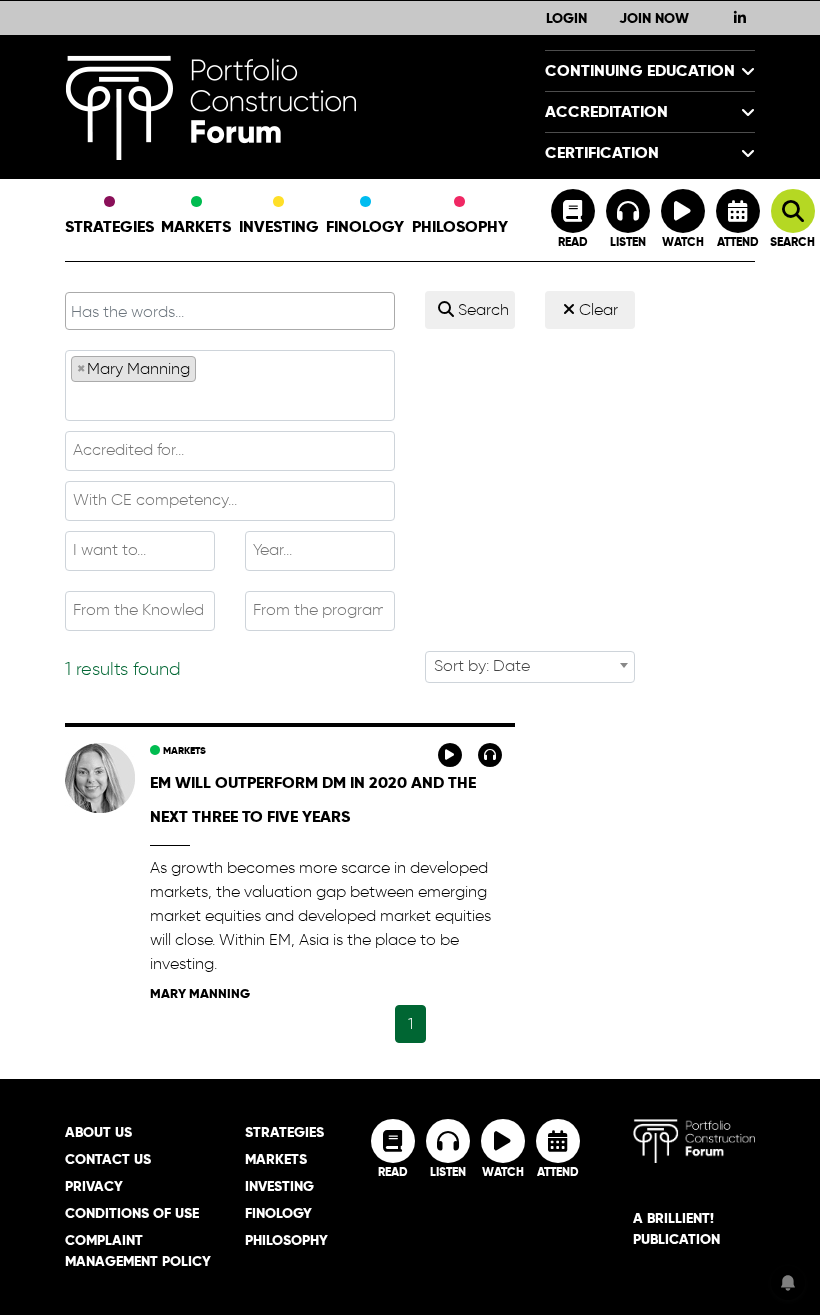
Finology (365, 226)
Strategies (109, 226)
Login (566, 18)
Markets (196, 226)
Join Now (654, 18)
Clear (596, 309)
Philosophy (460, 226)
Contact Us (108, 1159)
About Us (98, 1132)
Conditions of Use (132, 1213)
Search (481, 309)
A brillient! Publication (676, 1228)
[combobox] (230, 385)
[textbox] (230, 400)
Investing (279, 226)
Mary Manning (200, 993)
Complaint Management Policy (138, 1250)
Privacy (94, 1186)
